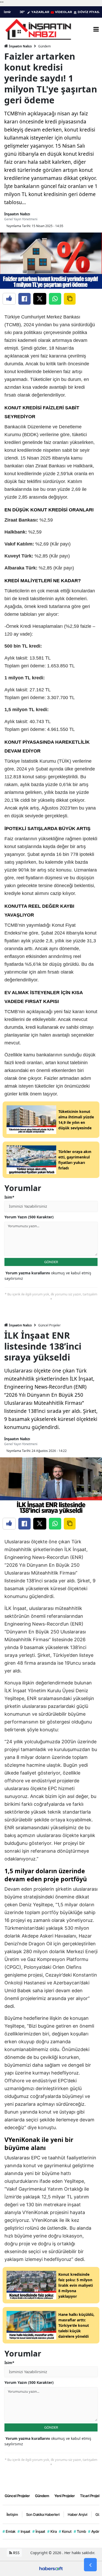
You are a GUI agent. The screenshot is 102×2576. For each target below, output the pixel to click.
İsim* (9, 1197)
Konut (65, 2531)
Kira (52, 2531)
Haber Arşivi (78, 2514)
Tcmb (80, 2531)
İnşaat (39, 2531)
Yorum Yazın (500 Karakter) (29, 1217)
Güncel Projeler (49, 1325)
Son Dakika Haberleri (43, 2514)
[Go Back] (90, 2565)
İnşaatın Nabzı (20, 46)
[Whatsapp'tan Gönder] (55, 299)
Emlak (9, 2531)
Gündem (44, 46)
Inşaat (24, 2531)
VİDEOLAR (63, 12)
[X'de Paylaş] (40, 299)
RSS (16, 2553)
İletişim (12, 2514)
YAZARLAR (40, 12)
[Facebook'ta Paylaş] (24, 299)
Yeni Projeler (65, 2496)
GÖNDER (51, 1262)
